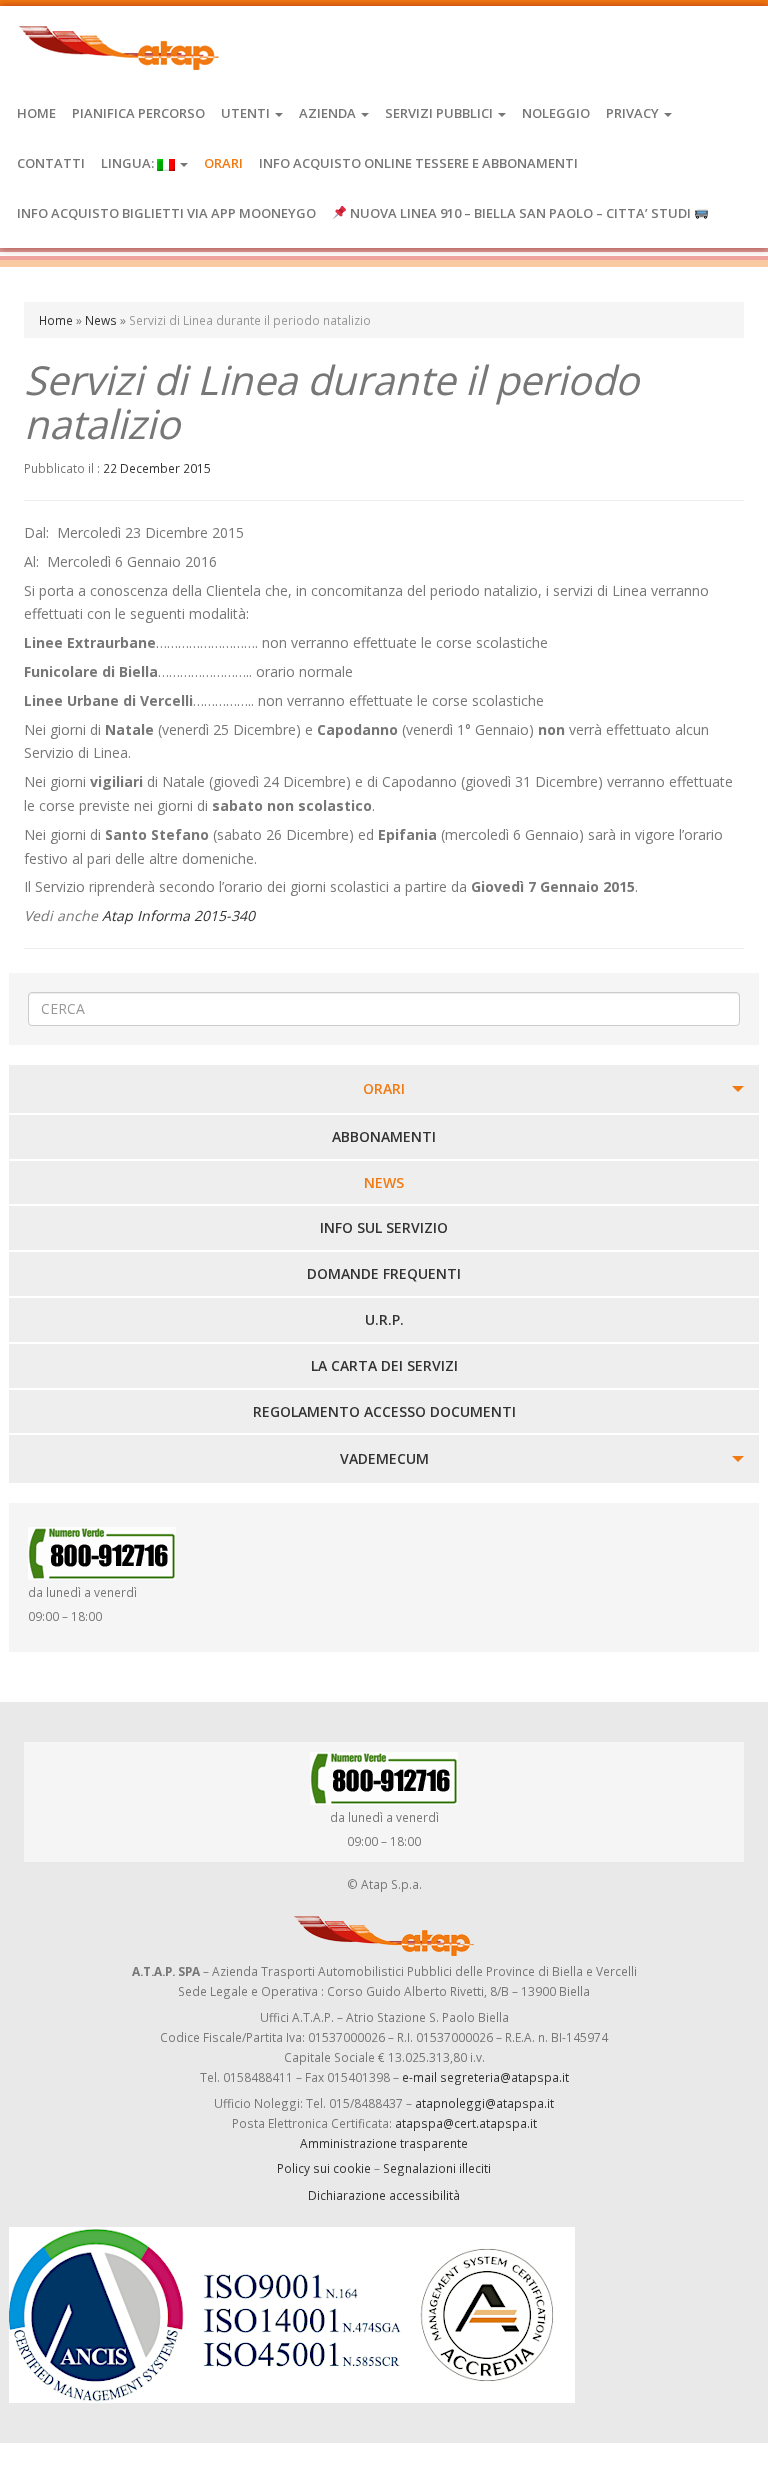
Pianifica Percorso (138, 113)
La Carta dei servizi (384, 1365)
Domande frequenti (384, 1273)
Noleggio (556, 113)
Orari (223, 163)
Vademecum (384, 1458)
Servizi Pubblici (440, 113)
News (101, 320)
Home (36, 113)
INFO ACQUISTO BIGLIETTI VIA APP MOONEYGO (166, 213)
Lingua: (129, 163)
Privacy (634, 113)
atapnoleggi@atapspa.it (484, 2103)
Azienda (329, 113)
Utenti (247, 113)
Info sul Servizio (384, 1227)
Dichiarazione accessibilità (384, 2195)
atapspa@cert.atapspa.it (466, 2123)
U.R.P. (384, 1319)
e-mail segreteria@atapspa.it (485, 2077)
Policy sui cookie (324, 2168)
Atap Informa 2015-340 (178, 915)
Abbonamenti (384, 1136)
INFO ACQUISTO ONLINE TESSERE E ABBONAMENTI (418, 163)
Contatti (51, 163)
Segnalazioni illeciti (437, 2168)
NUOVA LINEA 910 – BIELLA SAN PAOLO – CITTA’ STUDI (520, 213)
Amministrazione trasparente (384, 2143)
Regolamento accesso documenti (384, 1411)
